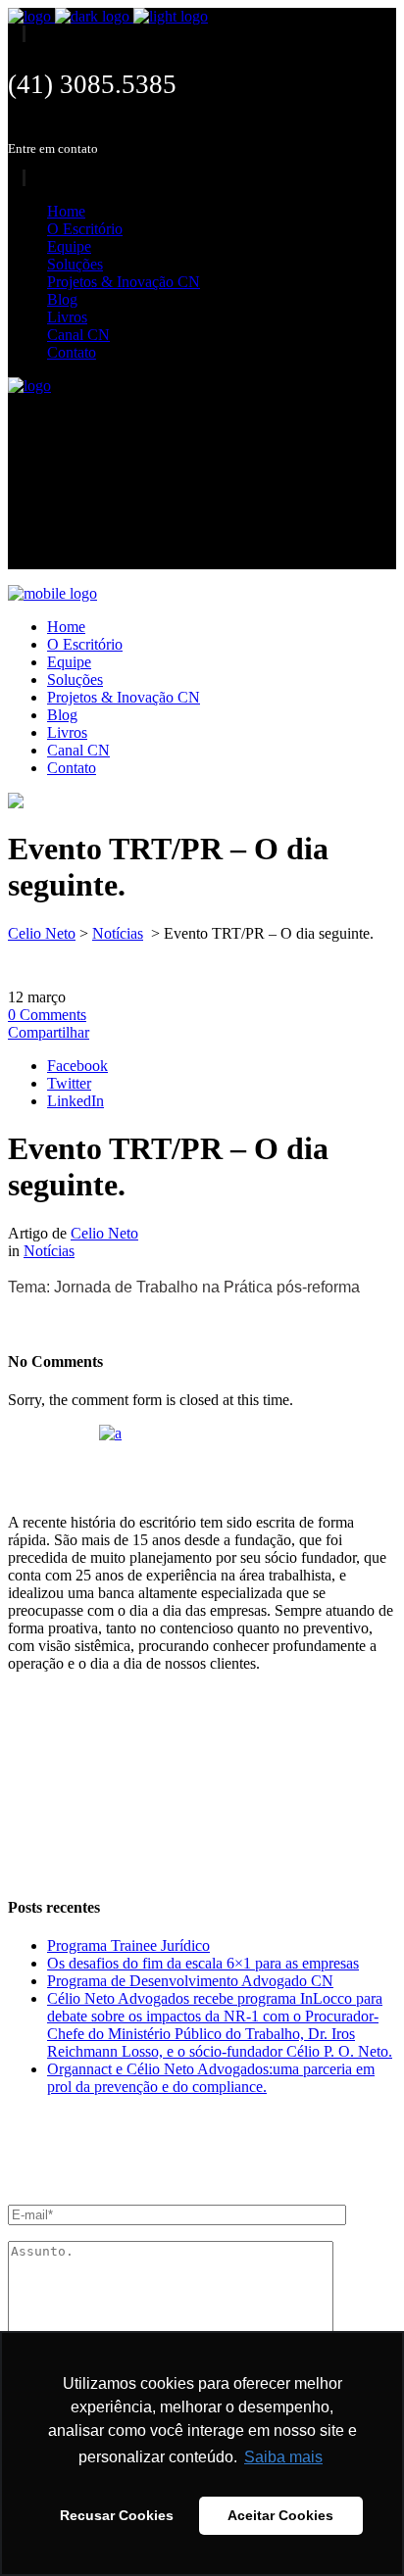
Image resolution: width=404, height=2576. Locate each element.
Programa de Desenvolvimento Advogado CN (190, 1981)
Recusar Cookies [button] (117, 2515)
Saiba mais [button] (283, 2457)
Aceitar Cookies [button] (280, 2515)
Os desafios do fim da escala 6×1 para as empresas (203, 1963)
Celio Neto (42, 933)
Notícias (118, 933)
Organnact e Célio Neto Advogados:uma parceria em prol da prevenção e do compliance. (211, 2078)
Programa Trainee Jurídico (128, 1945)
